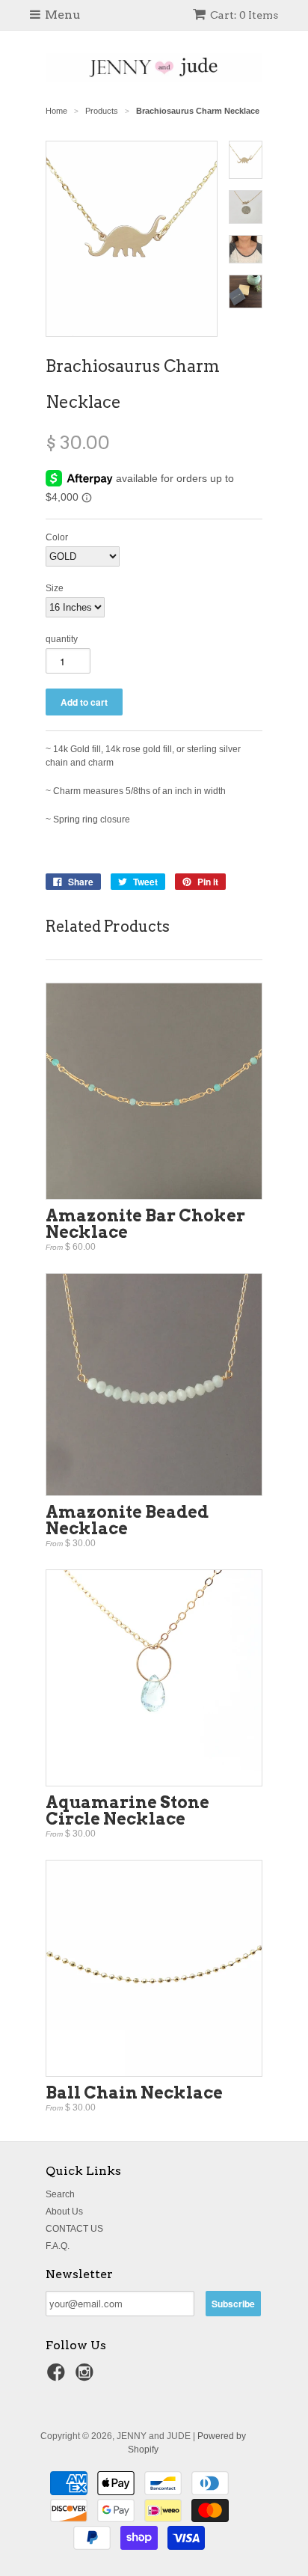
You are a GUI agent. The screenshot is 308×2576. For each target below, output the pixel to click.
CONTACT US (74, 2229)
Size (55, 588)
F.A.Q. (58, 2246)
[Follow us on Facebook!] (58, 2377)
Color (57, 537)
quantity (62, 639)
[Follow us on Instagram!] (87, 2377)
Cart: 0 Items (244, 15)
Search (60, 2194)
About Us (64, 2212)
